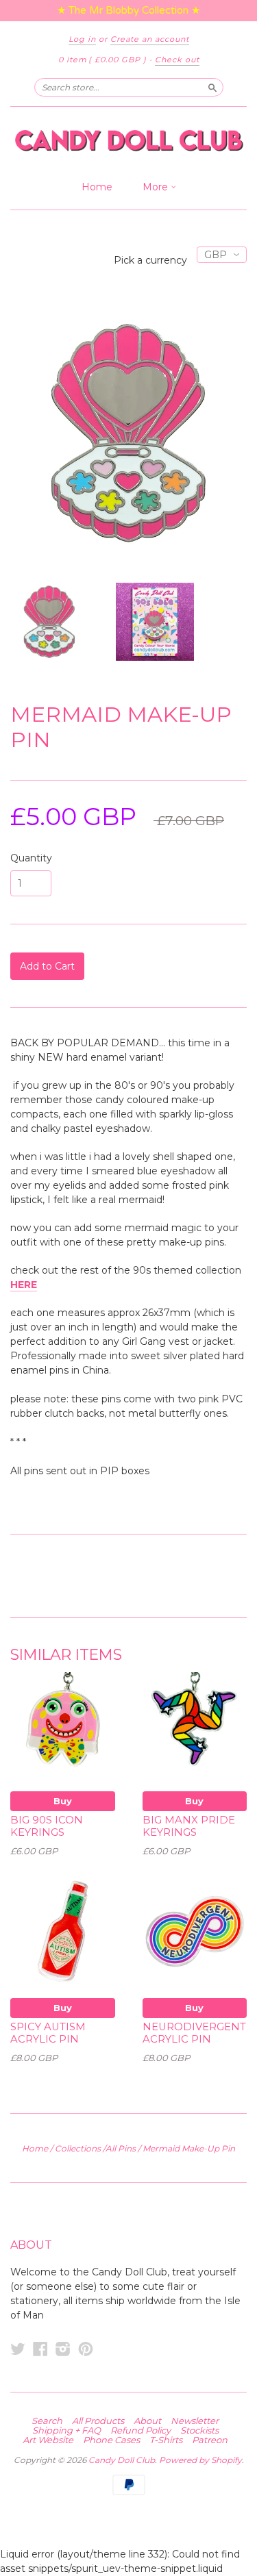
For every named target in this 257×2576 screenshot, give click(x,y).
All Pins (121, 2148)
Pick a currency (152, 260)
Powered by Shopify (200, 2460)
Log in (82, 39)
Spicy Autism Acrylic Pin (48, 2033)
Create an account (150, 39)
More (157, 187)
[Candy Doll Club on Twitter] (18, 2349)
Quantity (31, 858)
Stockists (199, 2430)
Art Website (48, 2440)
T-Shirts (166, 2440)
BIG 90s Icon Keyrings (47, 1826)
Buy (63, 1801)
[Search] (212, 87)
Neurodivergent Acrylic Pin (194, 2033)
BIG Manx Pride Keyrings (189, 1826)
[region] (128, 11)
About (147, 2421)
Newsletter (195, 2421)
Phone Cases (111, 2440)
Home (97, 187)
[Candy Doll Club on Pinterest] (86, 2349)
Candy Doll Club (122, 2460)
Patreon (210, 2440)
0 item (102, 60)
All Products (98, 2421)
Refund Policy (140, 2430)
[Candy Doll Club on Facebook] (40, 2349)
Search (47, 2421)
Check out (177, 60)
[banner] (128, 140)
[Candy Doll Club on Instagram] (63, 2349)
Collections (78, 2148)
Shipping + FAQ (66, 2430)
